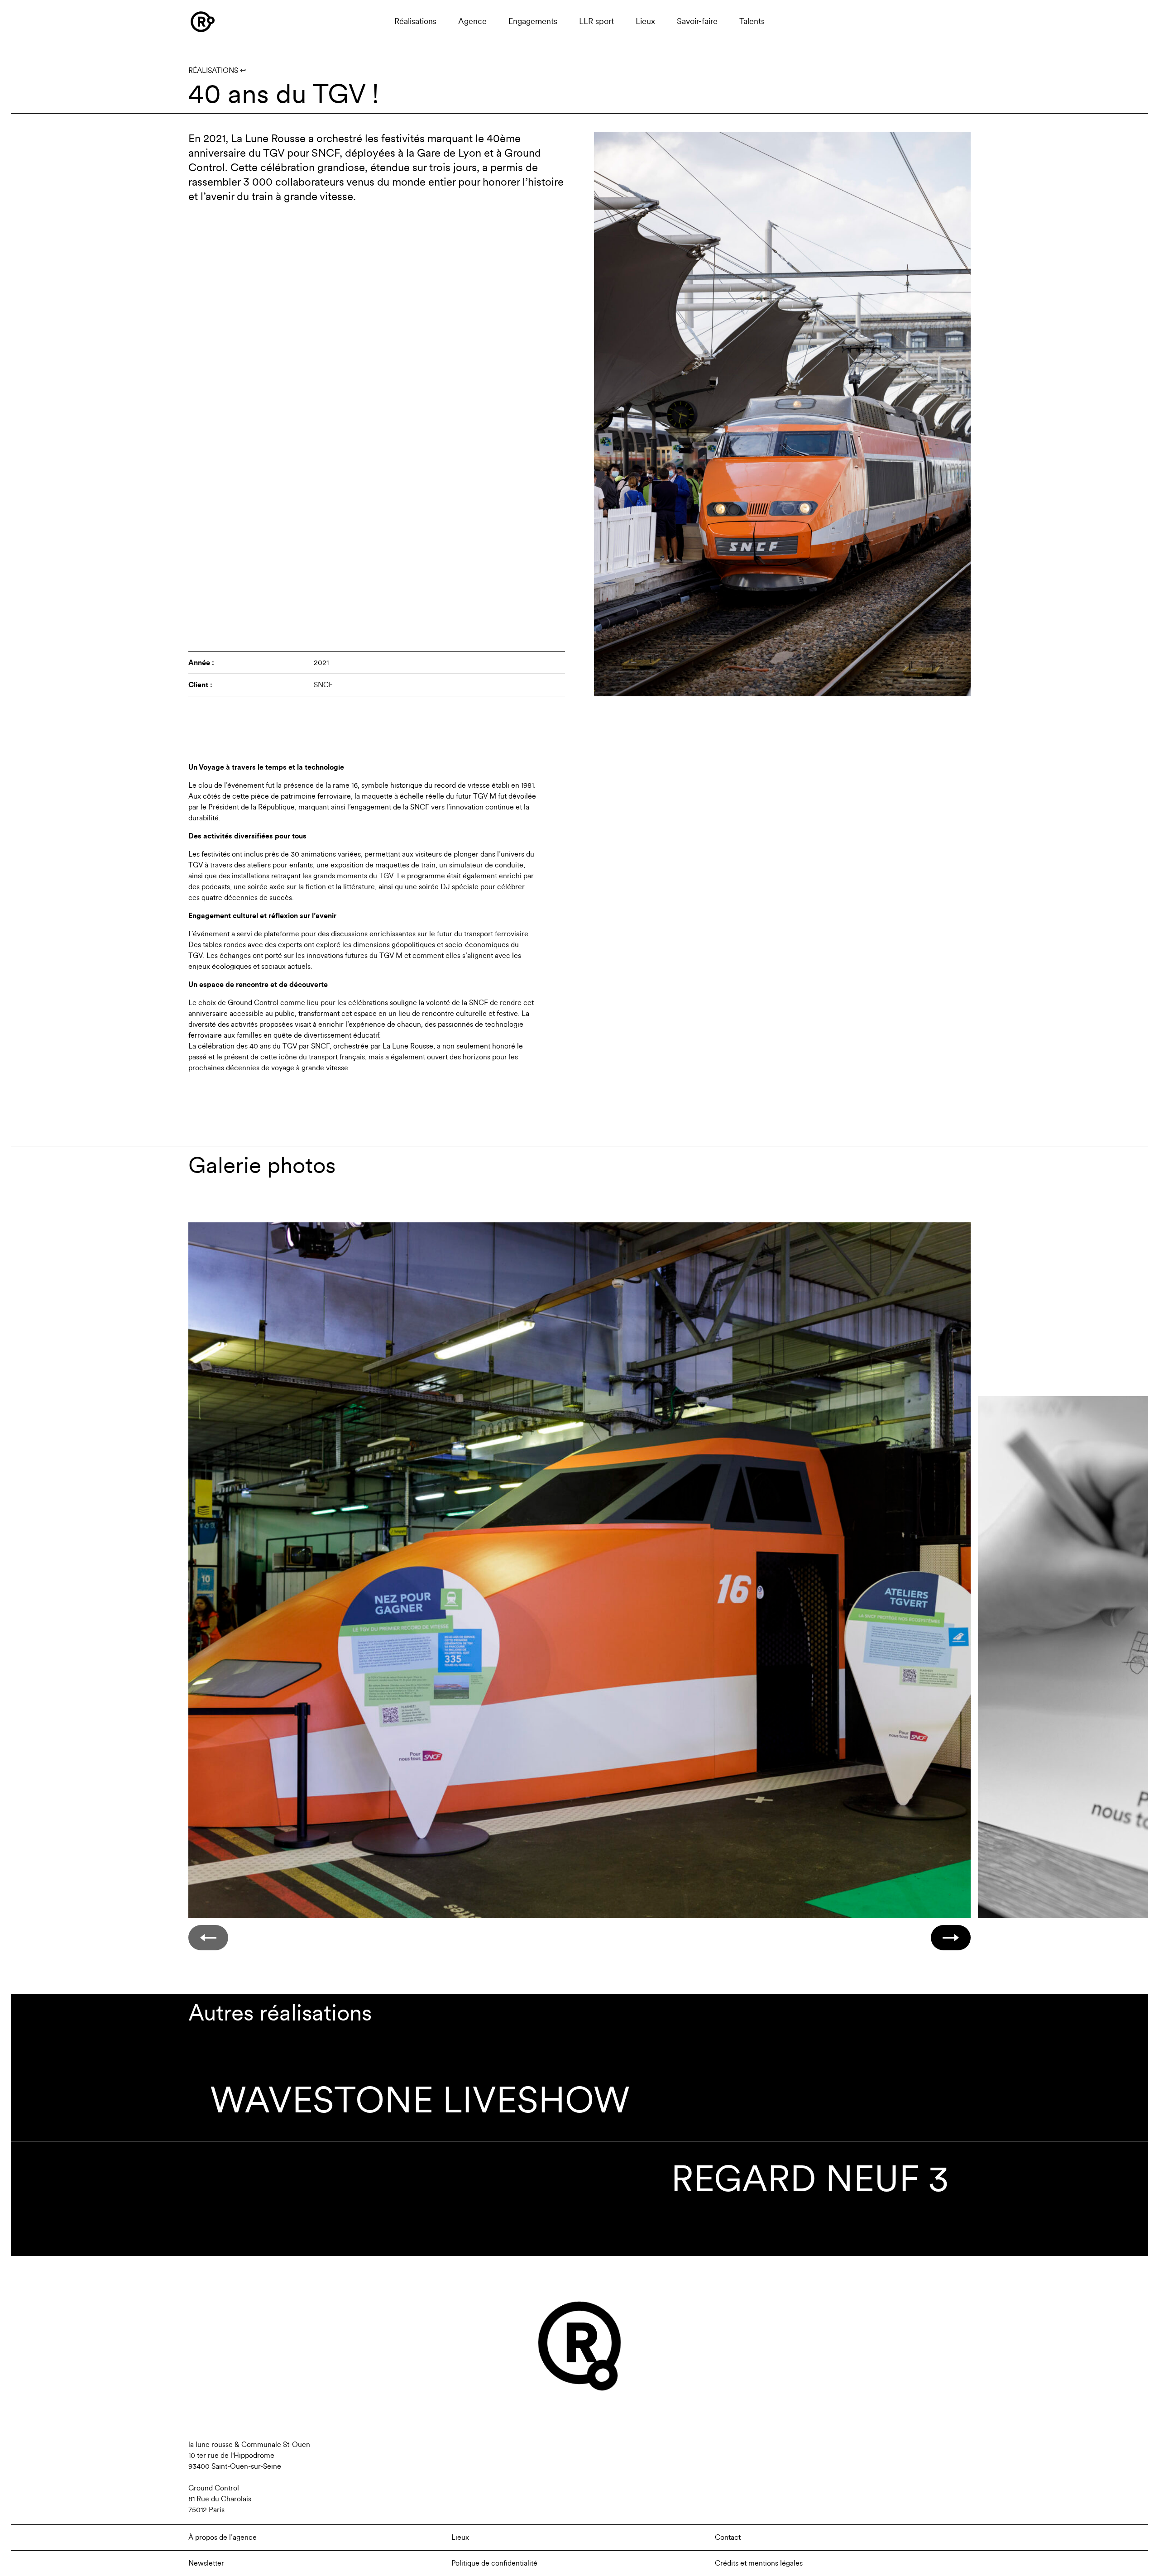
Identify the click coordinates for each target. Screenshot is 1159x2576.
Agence (472, 22)
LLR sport (596, 22)
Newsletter (206, 2563)
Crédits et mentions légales (759, 2563)
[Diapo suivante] (951, 1938)
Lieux (645, 22)
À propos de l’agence (223, 2538)
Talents (752, 22)
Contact (728, 2538)
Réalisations (415, 22)
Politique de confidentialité (494, 2563)
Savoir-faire (697, 22)
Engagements (533, 22)
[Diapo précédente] (208, 1938)
